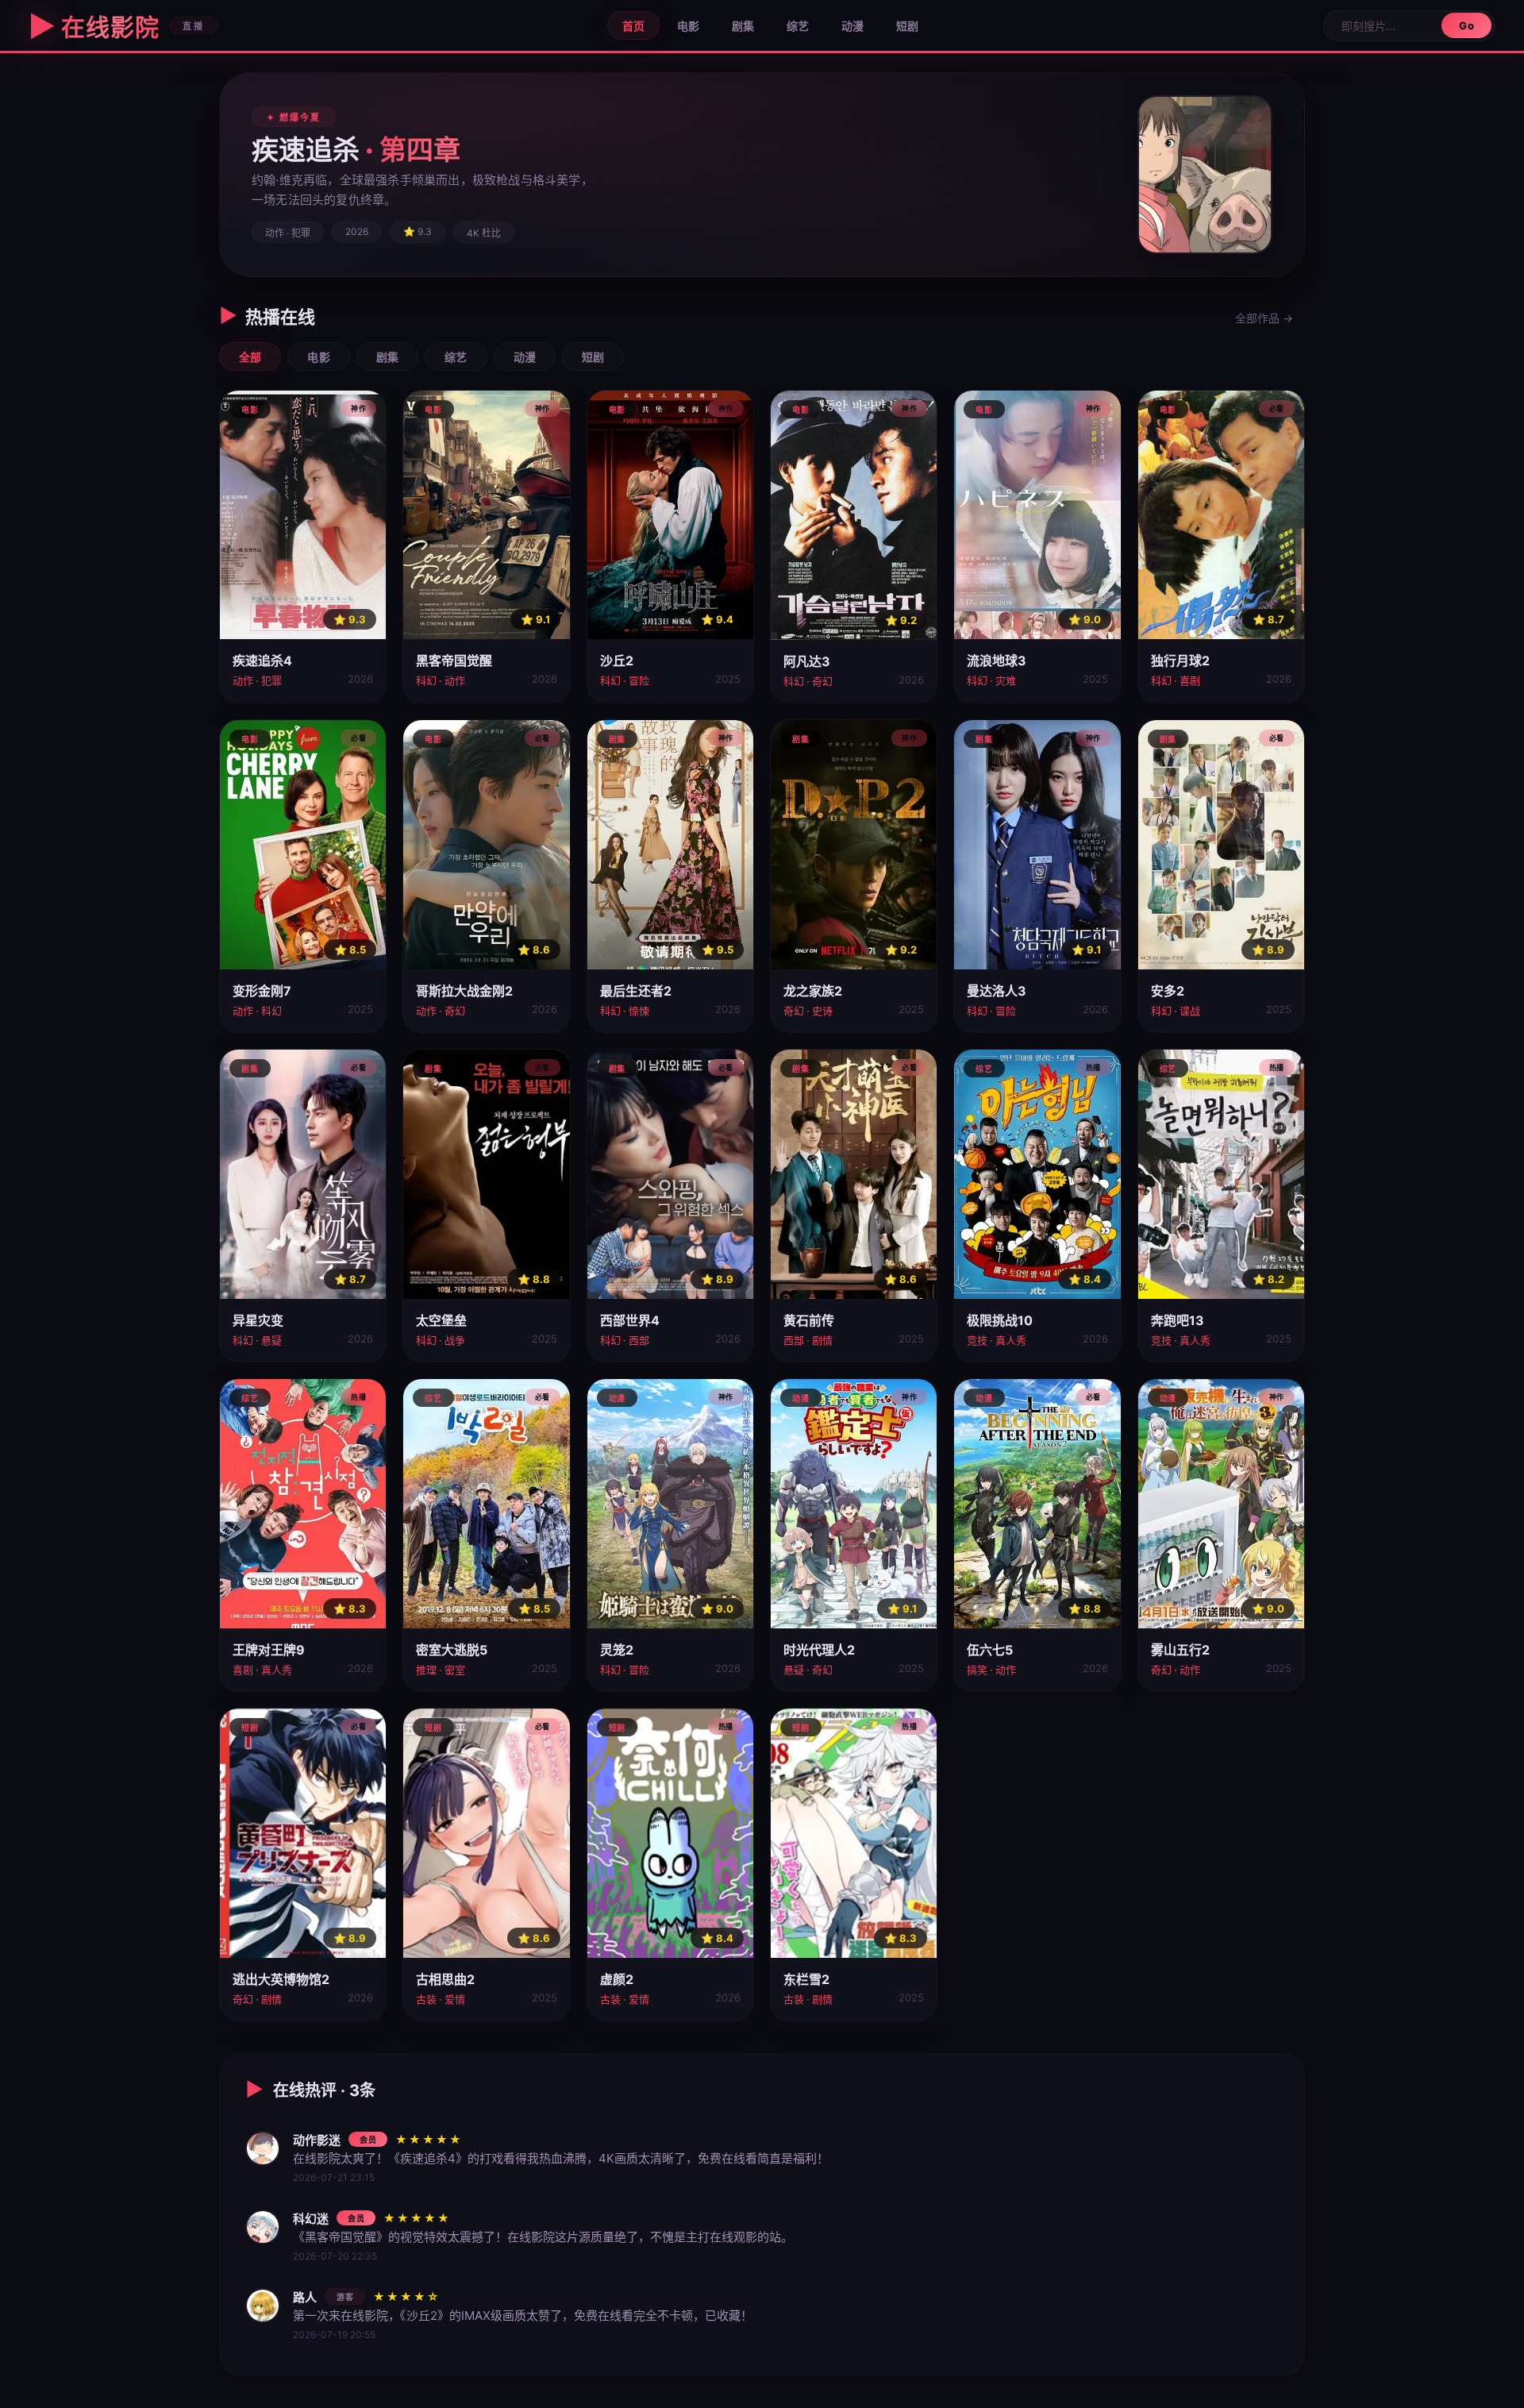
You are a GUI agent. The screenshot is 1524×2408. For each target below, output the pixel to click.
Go (1466, 25)
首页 (633, 26)
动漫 (852, 26)
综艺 (798, 26)
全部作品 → (1264, 318)
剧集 (743, 26)
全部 (250, 357)
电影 (688, 26)
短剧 (907, 26)
